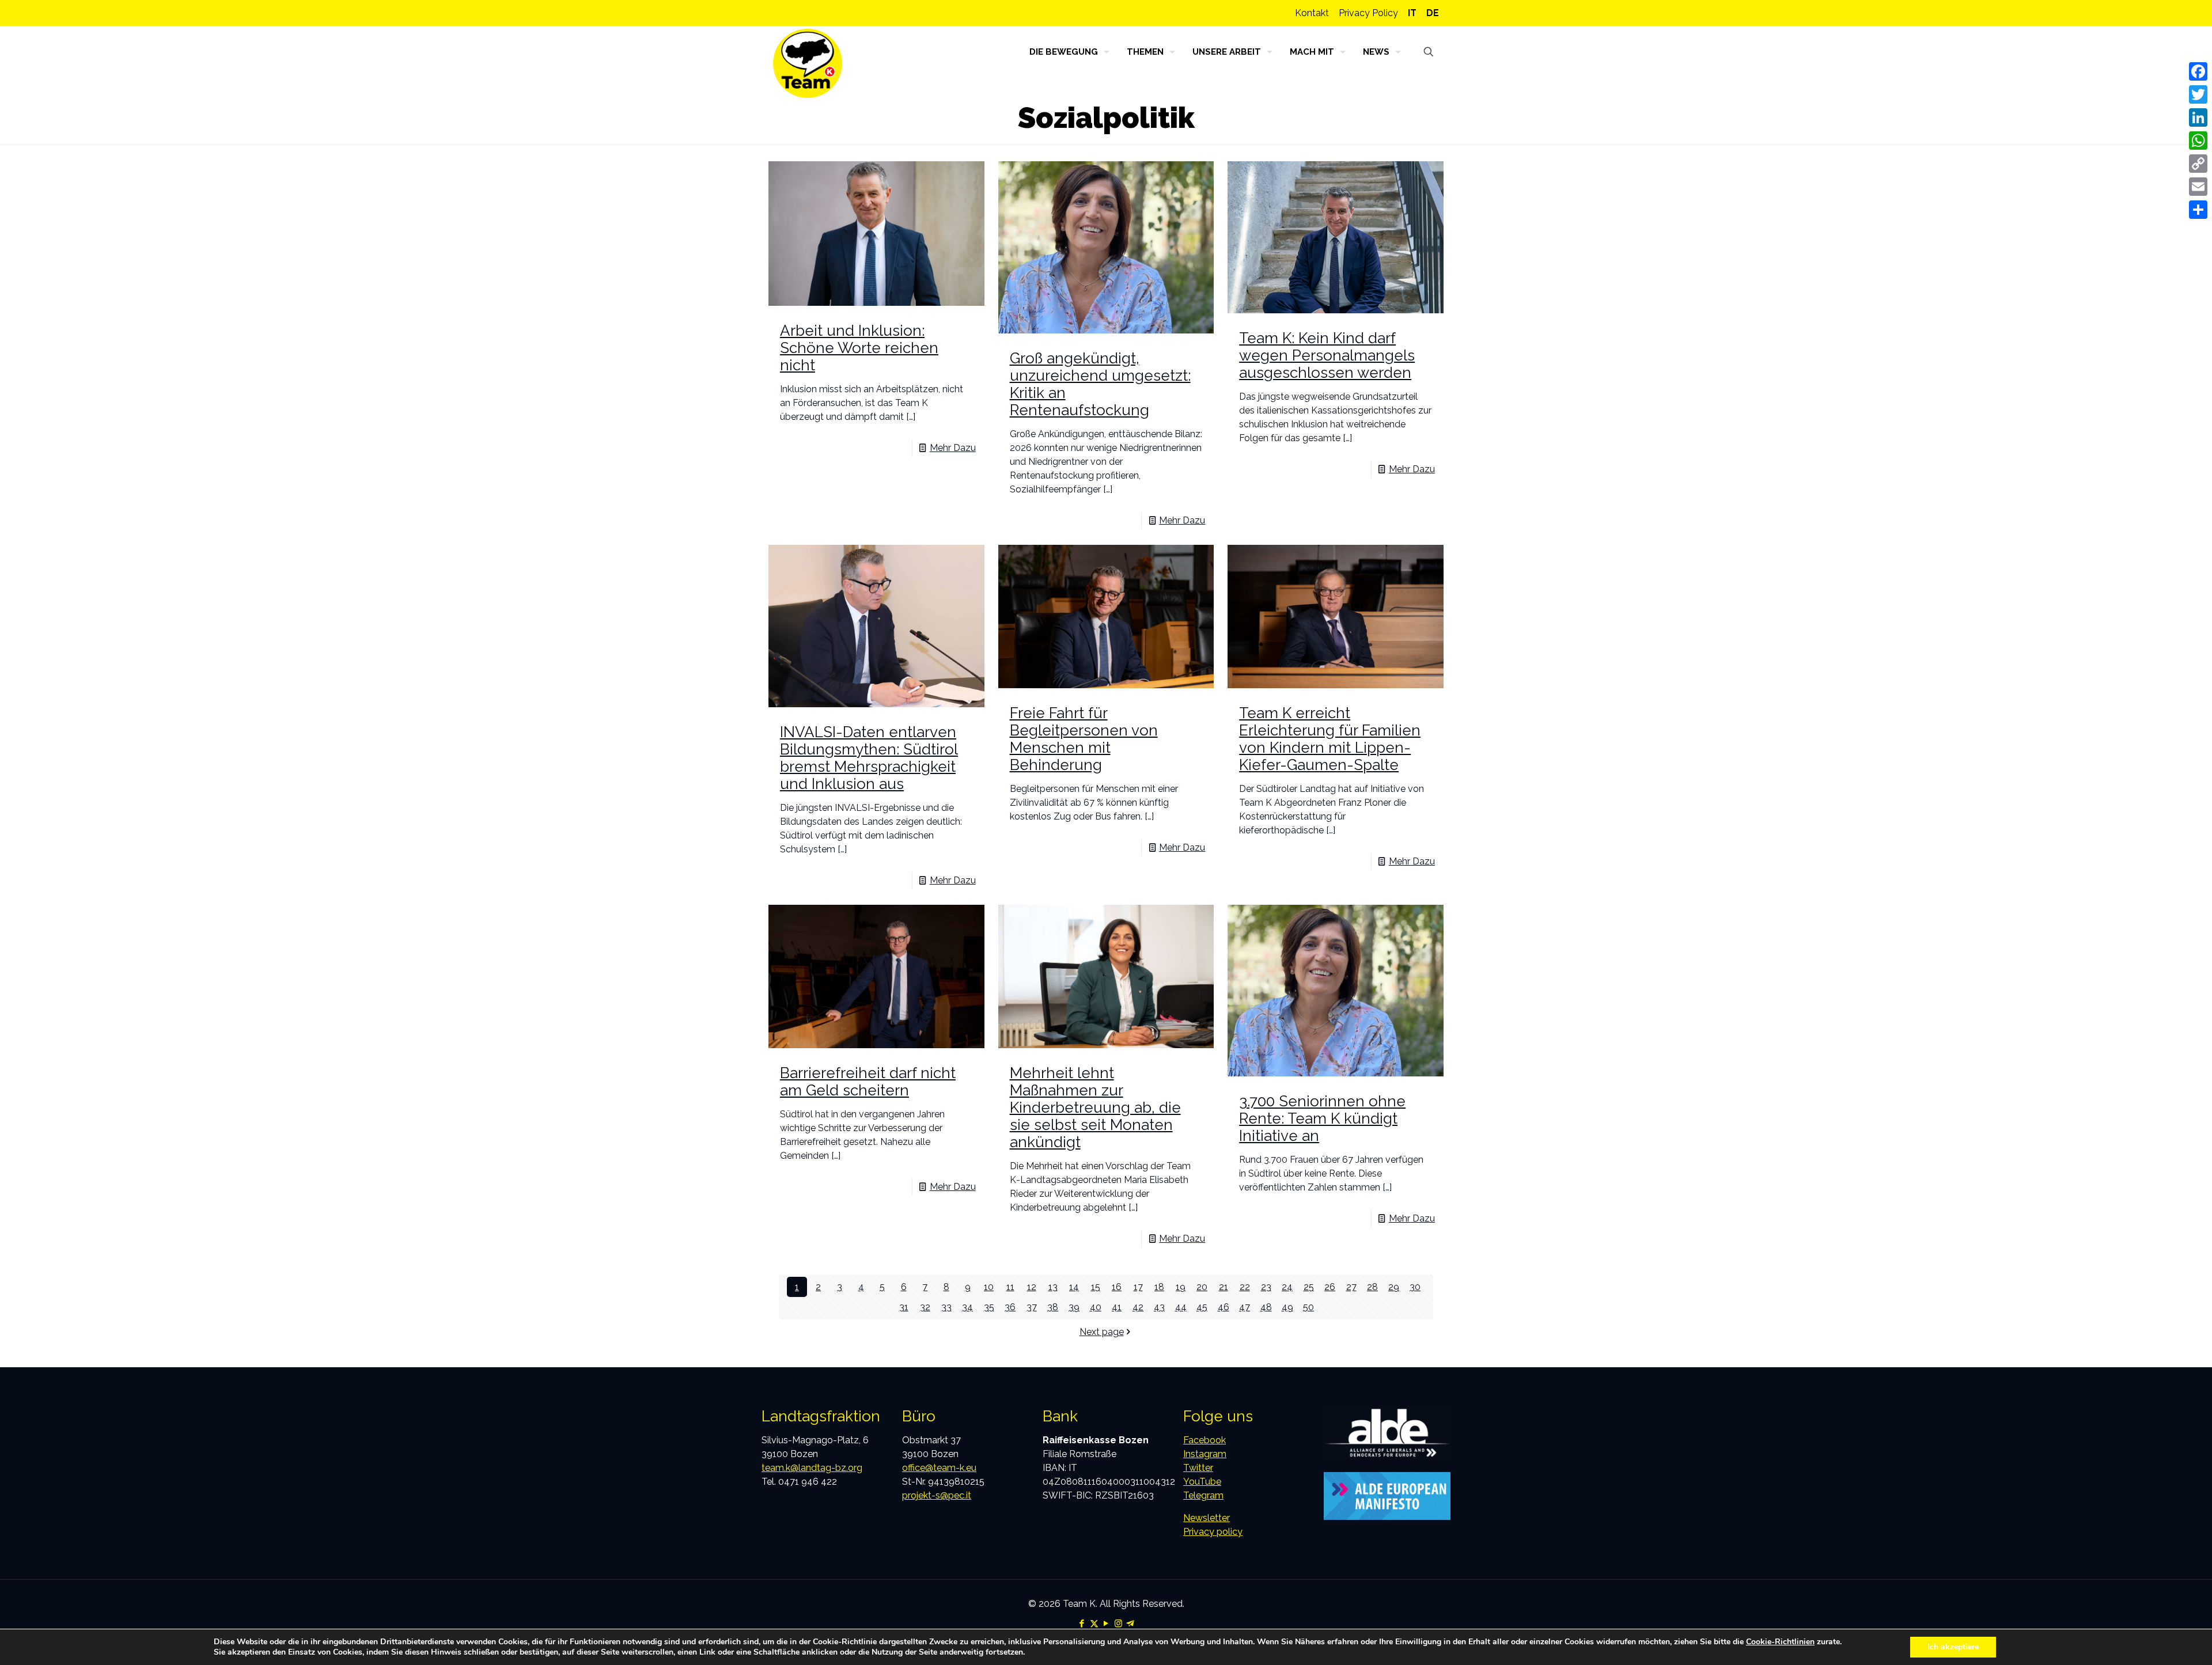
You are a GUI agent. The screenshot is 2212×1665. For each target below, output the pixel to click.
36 (1010, 1307)
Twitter (1198, 1468)
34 (967, 1307)
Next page (1102, 1332)
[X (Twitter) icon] (1094, 1624)
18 (1159, 1287)
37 (1032, 1307)
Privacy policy (1213, 1532)
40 (1096, 1307)
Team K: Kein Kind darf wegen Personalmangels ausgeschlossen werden (1327, 355)
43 (1159, 1307)
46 (1224, 1307)
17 (1138, 1287)
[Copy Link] (2198, 164)
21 (1224, 1287)
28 (1372, 1287)
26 (1330, 1287)
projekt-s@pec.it (937, 1495)
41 (1117, 1307)
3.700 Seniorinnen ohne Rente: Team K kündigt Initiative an (1322, 1118)
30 (1415, 1287)
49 (1287, 1307)
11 (1010, 1287)
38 (1053, 1307)
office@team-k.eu (939, 1468)
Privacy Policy (1368, 13)
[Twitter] (2198, 94)
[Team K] (808, 63)
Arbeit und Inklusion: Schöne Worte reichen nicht (859, 348)
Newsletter (1207, 1518)
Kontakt (1312, 13)
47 (1245, 1307)
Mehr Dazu (953, 448)
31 (904, 1307)
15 (1096, 1287)
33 (946, 1307)
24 (1287, 1287)
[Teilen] (2198, 210)
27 (1351, 1287)
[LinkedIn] (2198, 117)
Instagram (1205, 1454)
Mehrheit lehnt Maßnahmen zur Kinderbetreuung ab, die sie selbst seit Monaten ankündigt (1095, 1108)
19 (1181, 1287)
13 (1053, 1287)
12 (1032, 1287)
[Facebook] (2198, 71)
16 (1117, 1287)
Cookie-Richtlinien (1780, 1642)
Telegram (1203, 1495)
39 (1074, 1307)
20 (1202, 1287)
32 (925, 1307)
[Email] (2198, 187)
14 (1074, 1287)
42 (1138, 1307)
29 (1394, 1287)
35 (989, 1307)
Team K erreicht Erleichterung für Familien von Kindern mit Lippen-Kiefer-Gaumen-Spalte (1330, 739)
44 (1181, 1307)
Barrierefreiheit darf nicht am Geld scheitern (868, 1082)
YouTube (1202, 1482)
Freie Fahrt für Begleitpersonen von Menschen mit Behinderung (1084, 739)
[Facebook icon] (1082, 1624)
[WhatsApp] (2198, 141)
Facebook (1205, 1440)
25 (1309, 1287)
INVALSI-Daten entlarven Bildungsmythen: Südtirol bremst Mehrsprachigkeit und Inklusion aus (869, 758)
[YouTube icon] (1106, 1624)
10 (989, 1287)
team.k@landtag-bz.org (812, 1468)
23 (1266, 1287)
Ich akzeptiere (1953, 1647)
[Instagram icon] (1118, 1624)
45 (1202, 1307)
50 (1308, 1307)
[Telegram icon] (1130, 1624)
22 (1245, 1287)
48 (1266, 1307)
